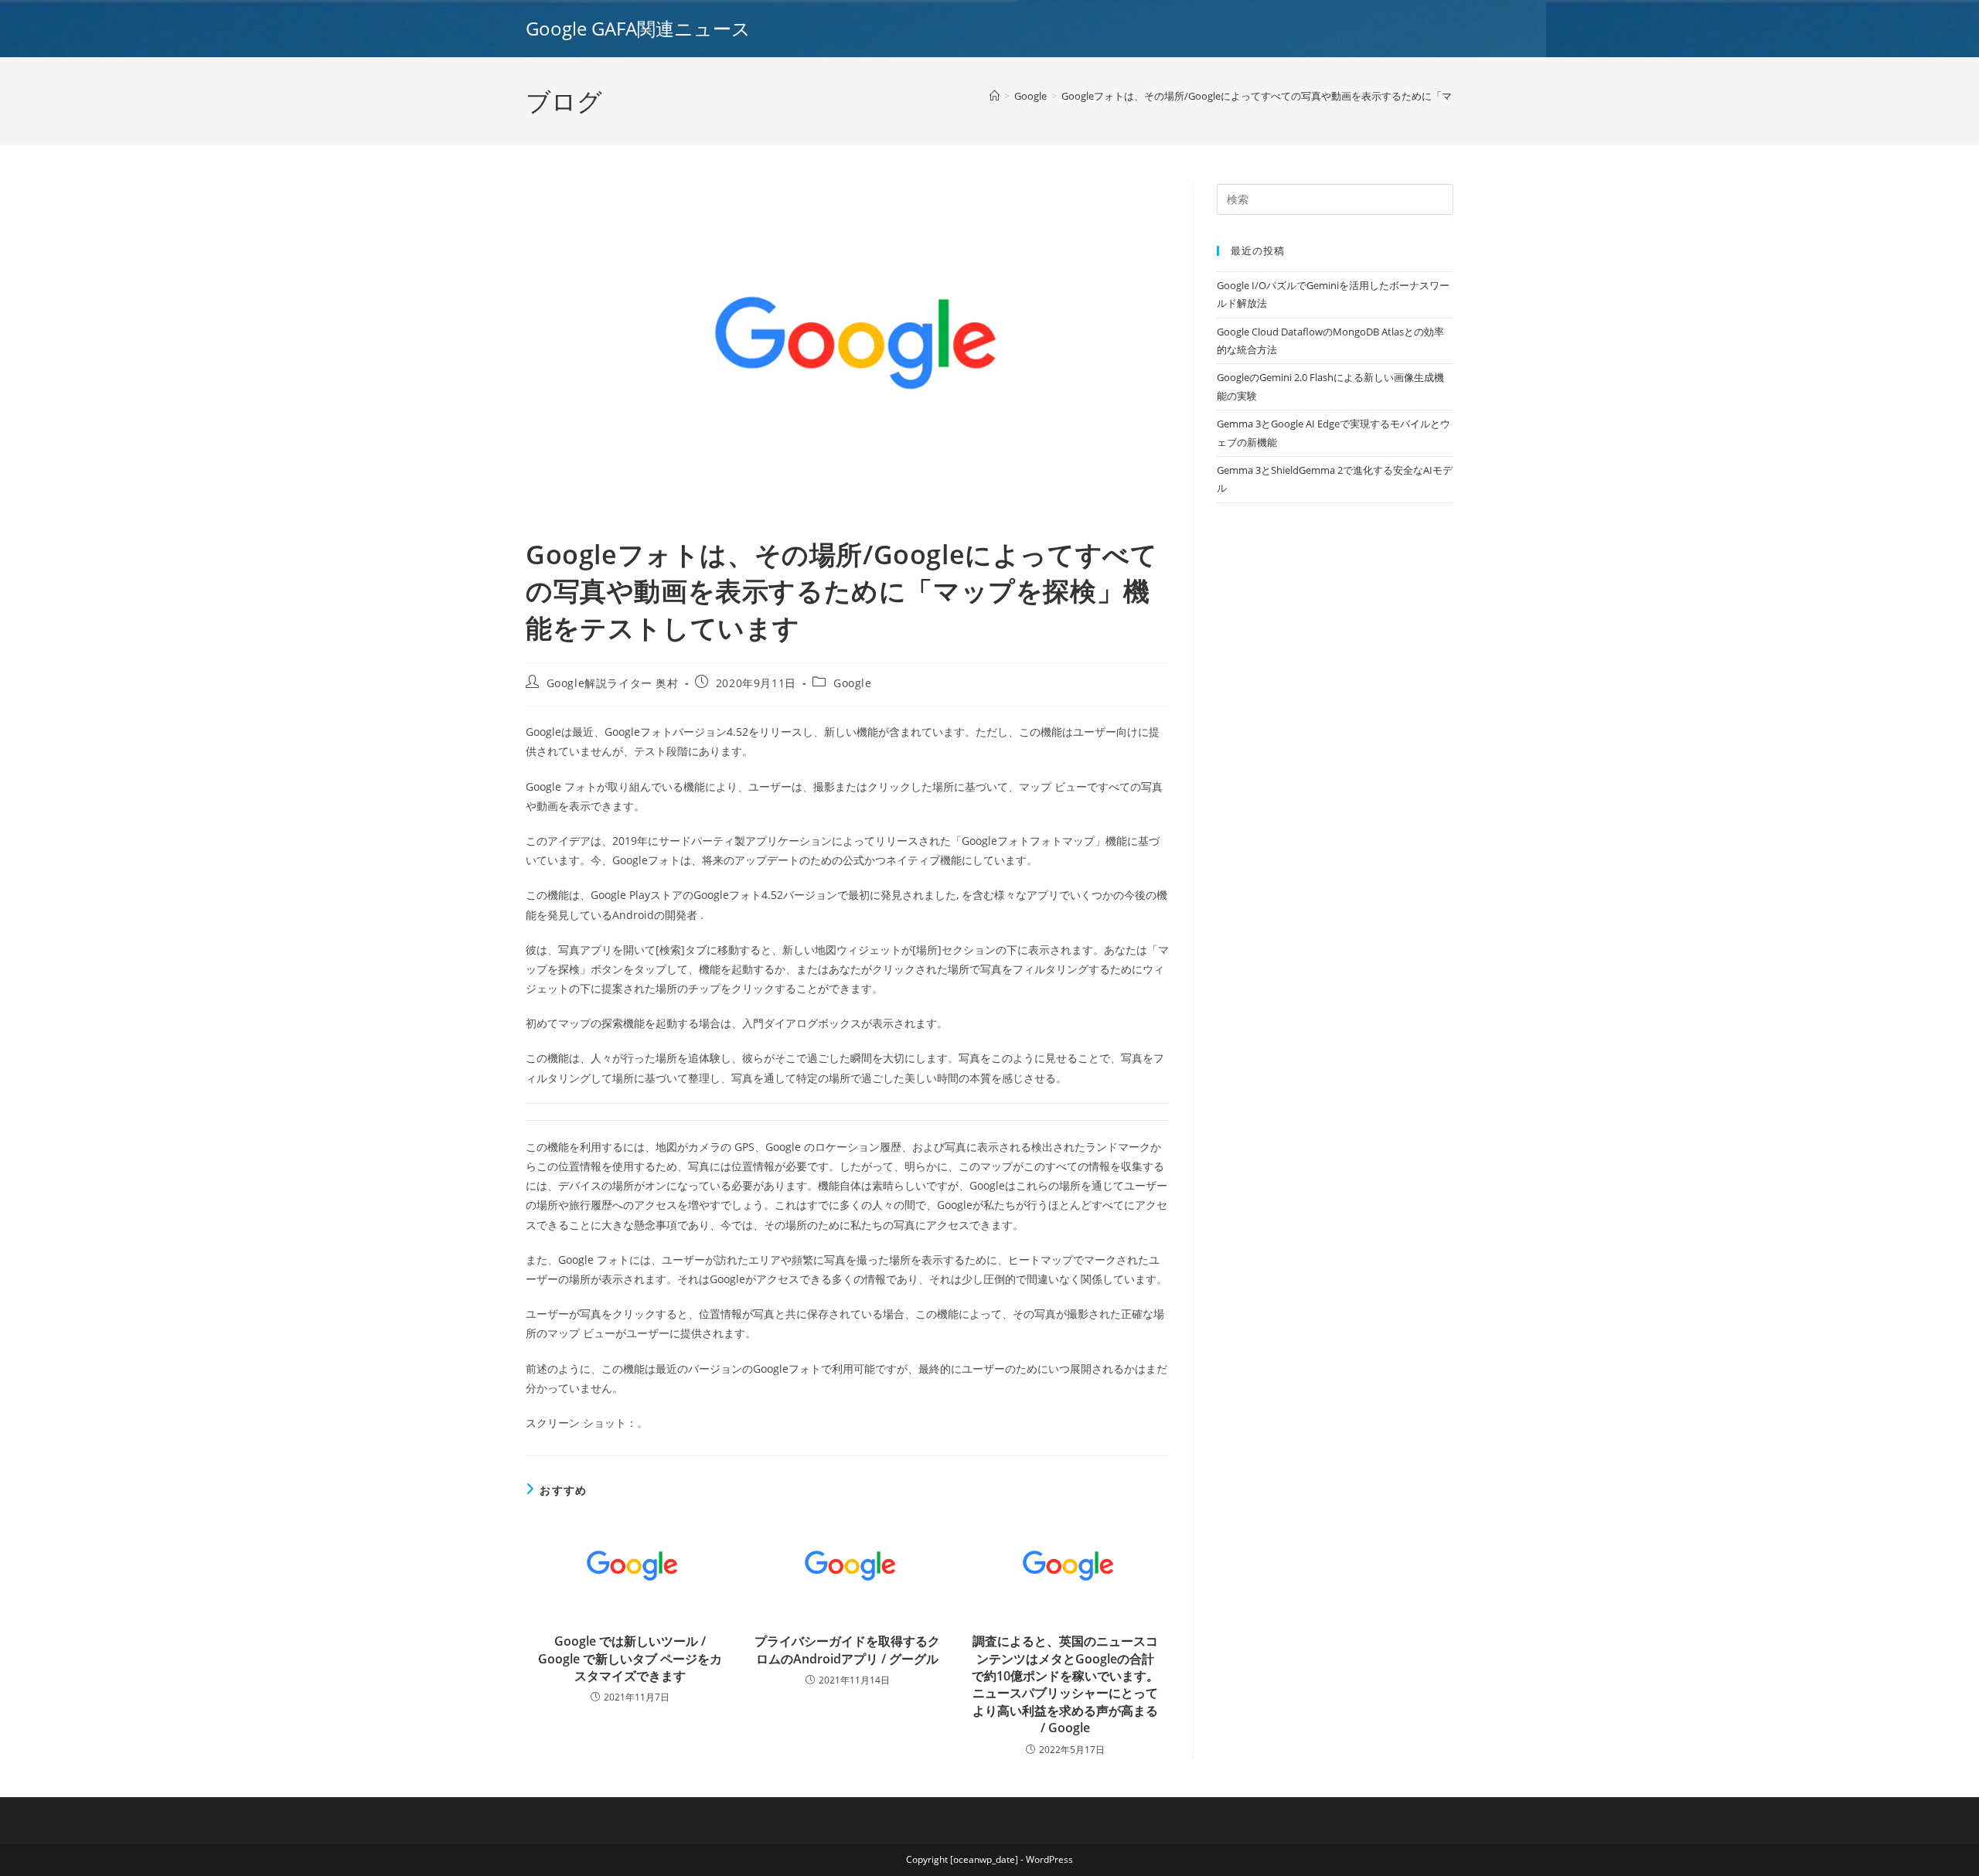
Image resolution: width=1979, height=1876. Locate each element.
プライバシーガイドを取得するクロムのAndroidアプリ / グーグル (847, 1650)
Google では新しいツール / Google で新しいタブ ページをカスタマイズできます (630, 1658)
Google (853, 683)
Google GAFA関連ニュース (638, 28)
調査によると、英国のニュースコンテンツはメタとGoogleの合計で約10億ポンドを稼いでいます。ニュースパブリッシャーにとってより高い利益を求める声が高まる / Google (1065, 1684)
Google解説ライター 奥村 (613, 683)
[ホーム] (995, 96)
